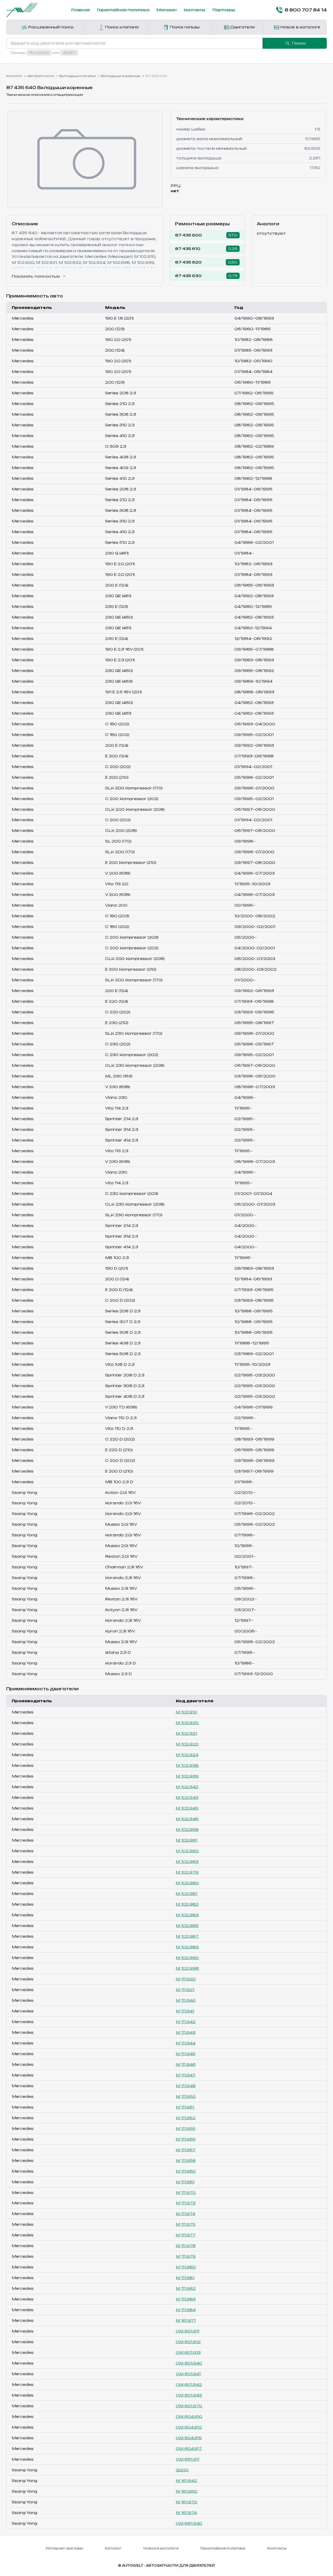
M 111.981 (185, 2278)
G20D (182, 2470)
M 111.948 (186, 2086)
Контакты (195, 10)
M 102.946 (187, 1819)
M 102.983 (187, 1915)
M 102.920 (187, 1723)
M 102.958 (187, 1829)
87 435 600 (188, 235)
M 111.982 (186, 2288)
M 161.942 (186, 2481)
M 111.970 (186, 2193)
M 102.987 (187, 1936)
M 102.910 (187, 1712)
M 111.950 (186, 2096)
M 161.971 (186, 2320)
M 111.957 (186, 2150)
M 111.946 (186, 2064)
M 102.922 (187, 1744)
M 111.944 (186, 2043)
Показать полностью (36, 276)
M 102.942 (187, 1787)
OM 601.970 (189, 2406)
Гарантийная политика (123, 10)
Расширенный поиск (50, 27)
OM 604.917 (189, 2449)
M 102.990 (187, 1958)
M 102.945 (187, 1808)
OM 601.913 (188, 2352)
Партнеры (224, 10)
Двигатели (242, 27)
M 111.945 (186, 2054)
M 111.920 (186, 1979)
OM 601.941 (188, 2374)
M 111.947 (186, 2075)
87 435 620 (188, 262)
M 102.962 (187, 1851)
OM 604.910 (189, 2416)
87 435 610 (188, 249)
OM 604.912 (189, 2427)
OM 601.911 (188, 2331)
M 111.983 (186, 2299)
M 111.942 (186, 2022)
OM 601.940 (189, 2363)
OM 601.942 (189, 2384)
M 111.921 (185, 1990)
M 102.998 (187, 1968)
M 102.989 (187, 1947)
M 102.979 (187, 1872)
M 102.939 (187, 1776)
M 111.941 (185, 2011)
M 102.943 (187, 1797)
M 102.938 (187, 1765)
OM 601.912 (188, 2342)
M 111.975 (186, 2224)
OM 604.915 (189, 2438)
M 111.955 (186, 2128)
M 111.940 (186, 2000)
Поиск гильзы (184, 27)
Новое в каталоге (300, 27)
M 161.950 (187, 2491)
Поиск (299, 43)
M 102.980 (187, 1883)
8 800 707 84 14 (306, 10)
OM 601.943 (189, 2395)
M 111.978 (186, 2246)
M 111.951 (185, 2107)
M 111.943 (186, 2032)
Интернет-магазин (64, 2548)
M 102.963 (187, 1861)
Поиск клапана (121, 27)
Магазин (167, 10)
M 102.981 (187, 1894)
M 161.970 (187, 2502)
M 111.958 (186, 2160)
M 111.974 (185, 2214)
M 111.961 (185, 2182)
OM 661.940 (189, 2523)
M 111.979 (186, 2256)
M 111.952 (186, 2118)
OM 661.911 (188, 2459)
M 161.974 (186, 2513)
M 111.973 (186, 2203)
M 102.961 (187, 1840)
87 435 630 (188, 276)
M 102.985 (187, 1926)
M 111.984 (186, 2310)
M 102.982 (187, 1904)
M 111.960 (186, 2171)
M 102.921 (186, 1733)
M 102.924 (187, 1755)
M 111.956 (186, 2139)
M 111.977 (186, 2235)
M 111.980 (186, 2267)
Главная (81, 10)
